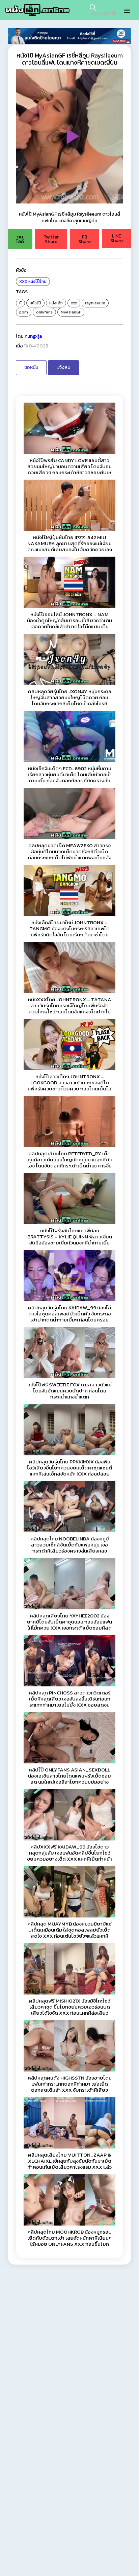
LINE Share (117, 238)
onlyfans (44, 312)
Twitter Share (51, 239)
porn (24, 312)
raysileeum (95, 303)
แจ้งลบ (63, 367)
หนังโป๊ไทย (37, 282)
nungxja (33, 336)
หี (20, 303)
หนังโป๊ (35, 303)
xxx (74, 303)
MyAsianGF (71, 312)
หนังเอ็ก (56, 303)
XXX (23, 282)
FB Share (85, 239)
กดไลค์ (20, 239)
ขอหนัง (31, 367)
